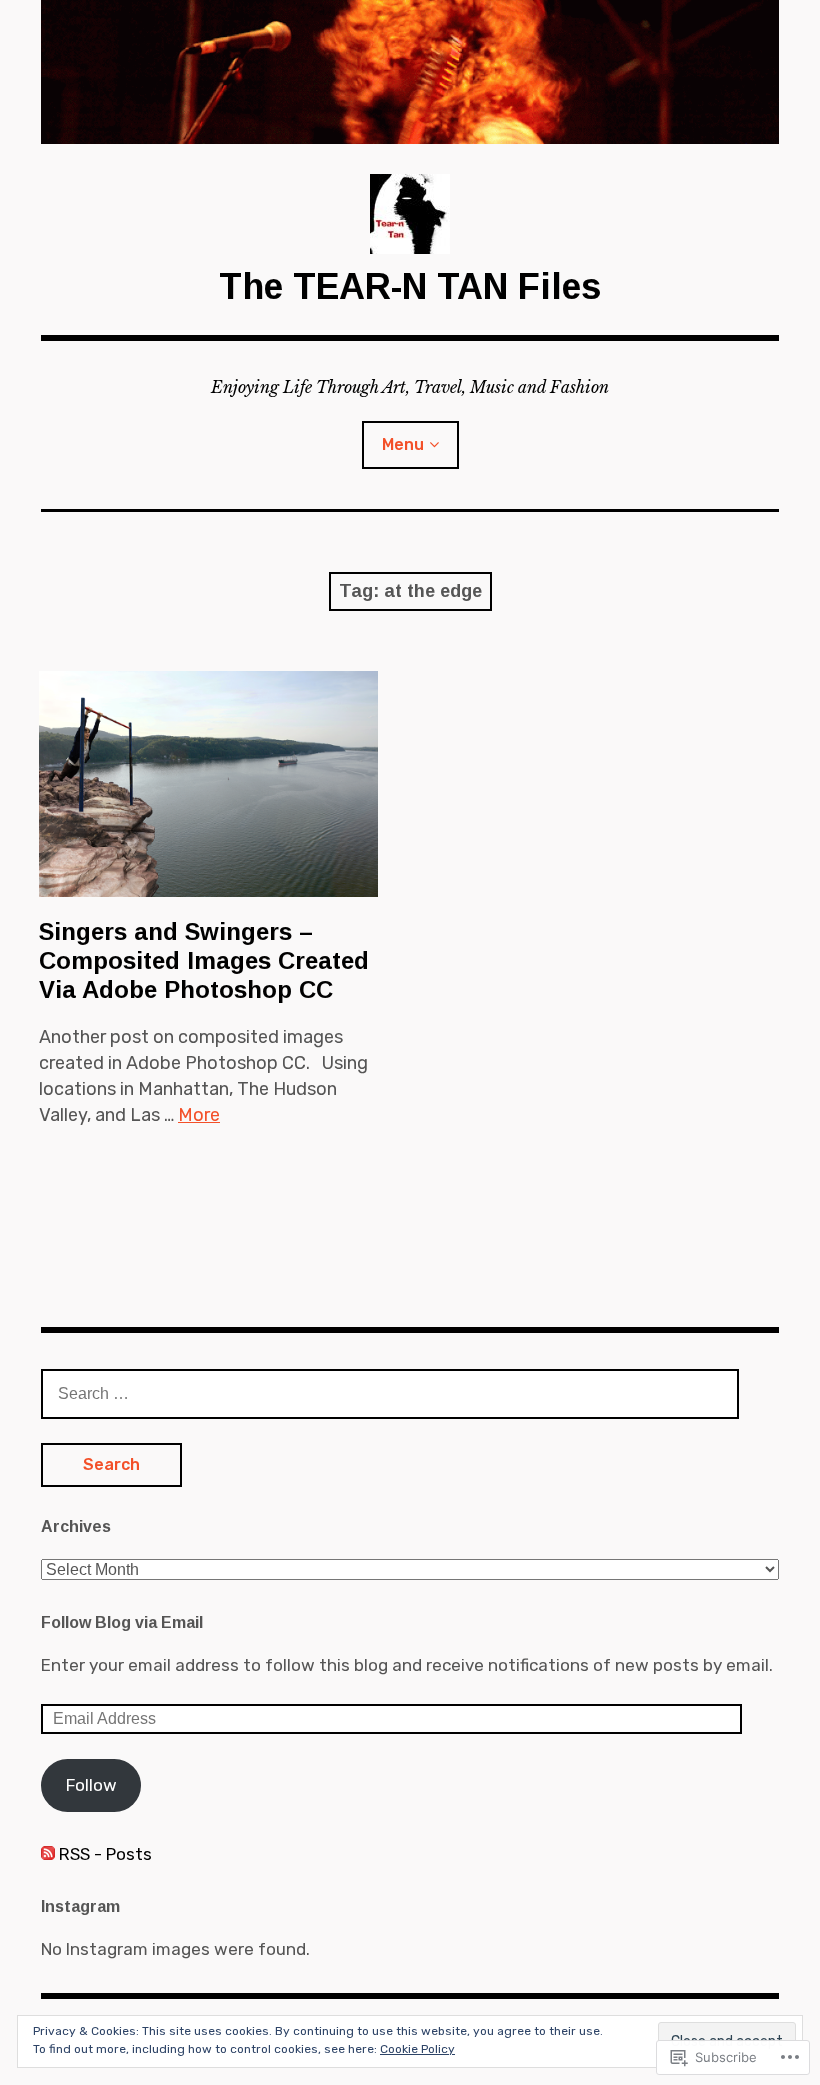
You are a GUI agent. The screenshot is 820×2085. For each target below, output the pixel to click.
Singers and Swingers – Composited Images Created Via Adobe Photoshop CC (204, 960)
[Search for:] (390, 1393)
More (199, 1115)
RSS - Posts (105, 1854)
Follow (91, 1785)
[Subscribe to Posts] (48, 1854)
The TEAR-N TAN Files (410, 286)
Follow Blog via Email (122, 1622)
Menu (403, 444)
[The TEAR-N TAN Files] (410, 72)
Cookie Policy (417, 2049)
